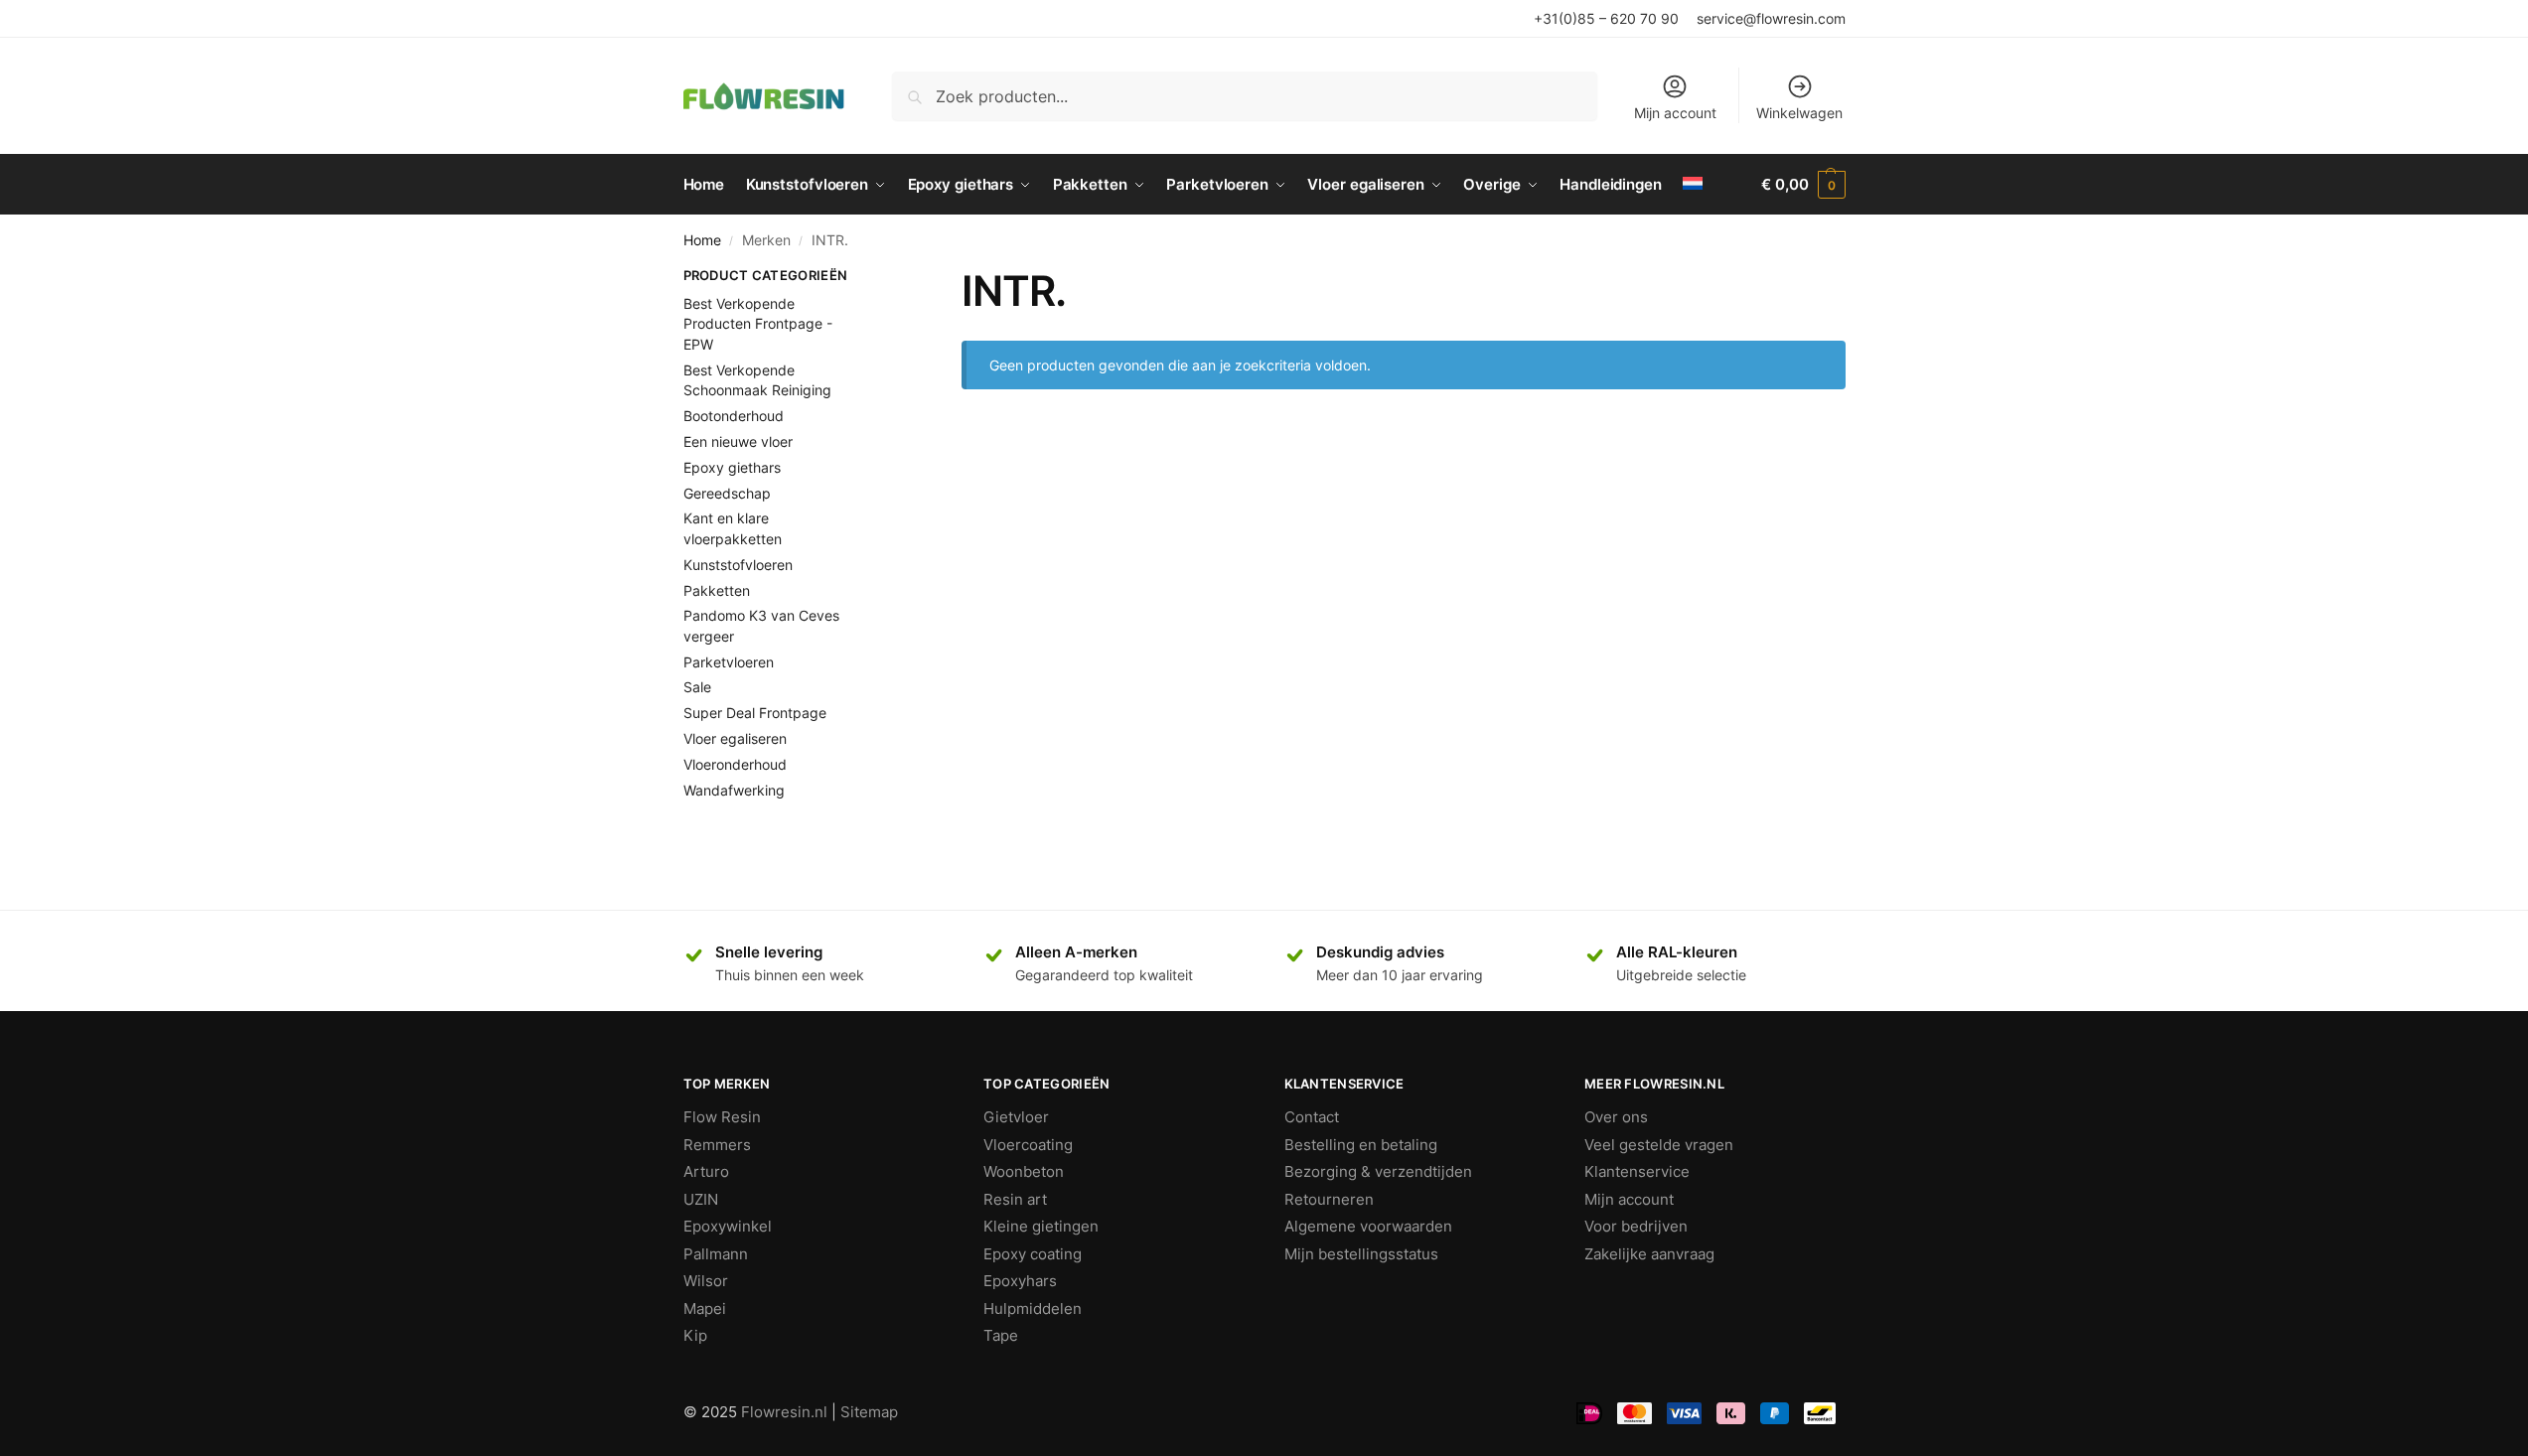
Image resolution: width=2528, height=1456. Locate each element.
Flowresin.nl (784, 1412)
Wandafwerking (734, 790)
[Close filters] (886, 278)
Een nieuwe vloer (738, 441)
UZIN (701, 1199)
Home (702, 240)
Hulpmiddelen (1033, 1309)
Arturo (706, 1171)
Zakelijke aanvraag (1649, 1254)
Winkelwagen (1799, 113)
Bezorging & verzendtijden (1378, 1171)
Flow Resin (722, 1117)
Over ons (1616, 1117)
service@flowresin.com (1771, 18)
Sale (697, 687)
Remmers (717, 1145)
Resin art (1015, 1199)
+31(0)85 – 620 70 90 (1606, 18)
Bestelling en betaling (1361, 1145)
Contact (1312, 1117)
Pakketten (717, 590)
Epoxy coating (1033, 1254)
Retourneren (1329, 1199)
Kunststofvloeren (738, 565)
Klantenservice (1637, 1171)
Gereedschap (727, 493)
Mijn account (1675, 113)
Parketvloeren (729, 662)
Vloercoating (1028, 1145)
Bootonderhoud (734, 416)
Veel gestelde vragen (1659, 1145)
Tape (1001, 1335)
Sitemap (869, 1412)
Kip (695, 1335)
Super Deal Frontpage (755, 713)
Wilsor (706, 1281)
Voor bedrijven (1636, 1226)
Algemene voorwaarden (1368, 1226)
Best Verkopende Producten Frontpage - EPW (758, 324)
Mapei (705, 1309)
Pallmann (716, 1254)
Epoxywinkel (728, 1226)
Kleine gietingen (1041, 1226)
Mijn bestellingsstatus (1361, 1254)
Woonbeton (1024, 1171)
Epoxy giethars (732, 467)
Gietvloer (1016, 1117)
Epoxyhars (1020, 1281)
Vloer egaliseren (735, 738)
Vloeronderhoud (735, 764)
